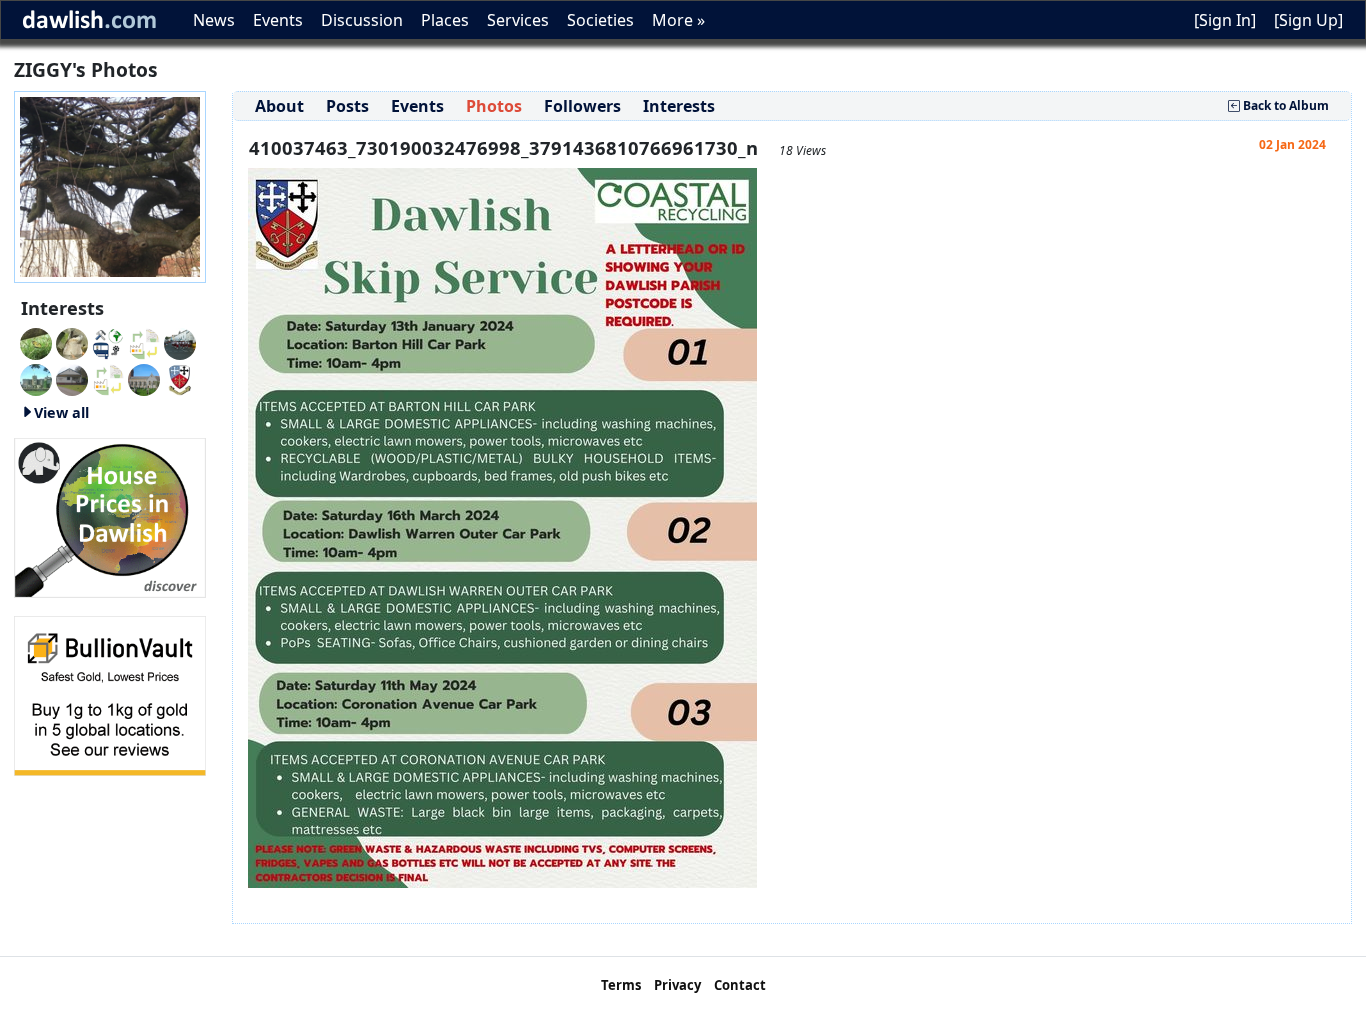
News (214, 20)
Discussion (362, 20)
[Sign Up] (1308, 20)
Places (445, 20)
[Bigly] (110, 516)
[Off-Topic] (72, 342)
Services (518, 20)
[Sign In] (1225, 20)
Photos (494, 106)
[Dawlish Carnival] (180, 342)
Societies (600, 20)
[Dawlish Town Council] (180, 378)
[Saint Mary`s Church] (72, 378)
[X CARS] (108, 342)
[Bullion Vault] (110, 694)
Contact (740, 985)
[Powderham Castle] (36, 378)
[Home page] (110, 185)
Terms (621, 985)
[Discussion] (36, 342)
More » (678, 20)
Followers (582, 106)
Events (278, 20)
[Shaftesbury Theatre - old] (144, 342)
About (279, 106)
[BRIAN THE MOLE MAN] (108, 378)
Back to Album (1284, 105)
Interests (679, 106)
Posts (347, 106)
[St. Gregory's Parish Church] (144, 378)
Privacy (677, 985)
